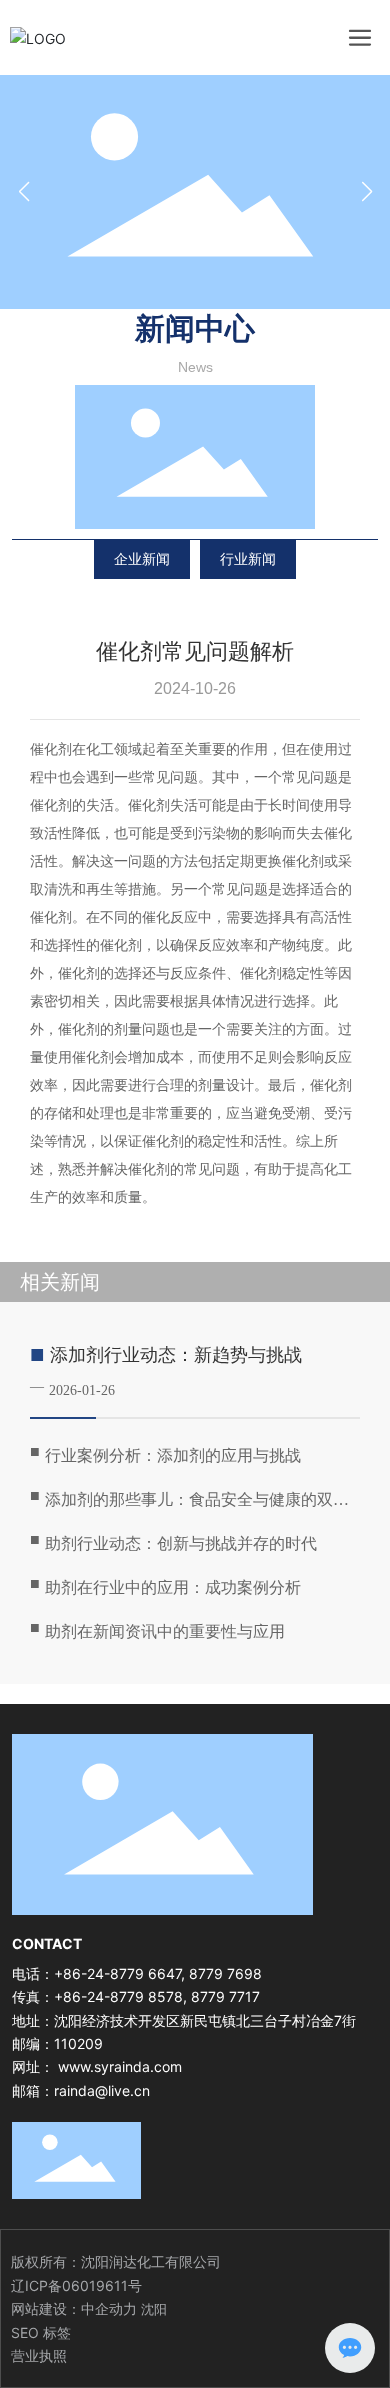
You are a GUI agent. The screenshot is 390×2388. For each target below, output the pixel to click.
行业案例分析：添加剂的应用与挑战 (173, 1455)
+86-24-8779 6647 (117, 1973)
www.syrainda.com (120, 2066)
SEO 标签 (41, 2332)
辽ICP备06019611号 (76, 2285)
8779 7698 (225, 1973)
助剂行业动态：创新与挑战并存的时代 (181, 1543)
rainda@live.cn (102, 2090)
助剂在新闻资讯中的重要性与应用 (165, 1631)
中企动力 (109, 2308)
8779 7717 (225, 1996)
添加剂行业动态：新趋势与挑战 (176, 1355)
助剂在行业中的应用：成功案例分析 (173, 1587)
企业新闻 (142, 558)
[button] (366, 192)
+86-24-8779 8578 (118, 1996)
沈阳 (154, 2309)
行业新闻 (248, 558)
